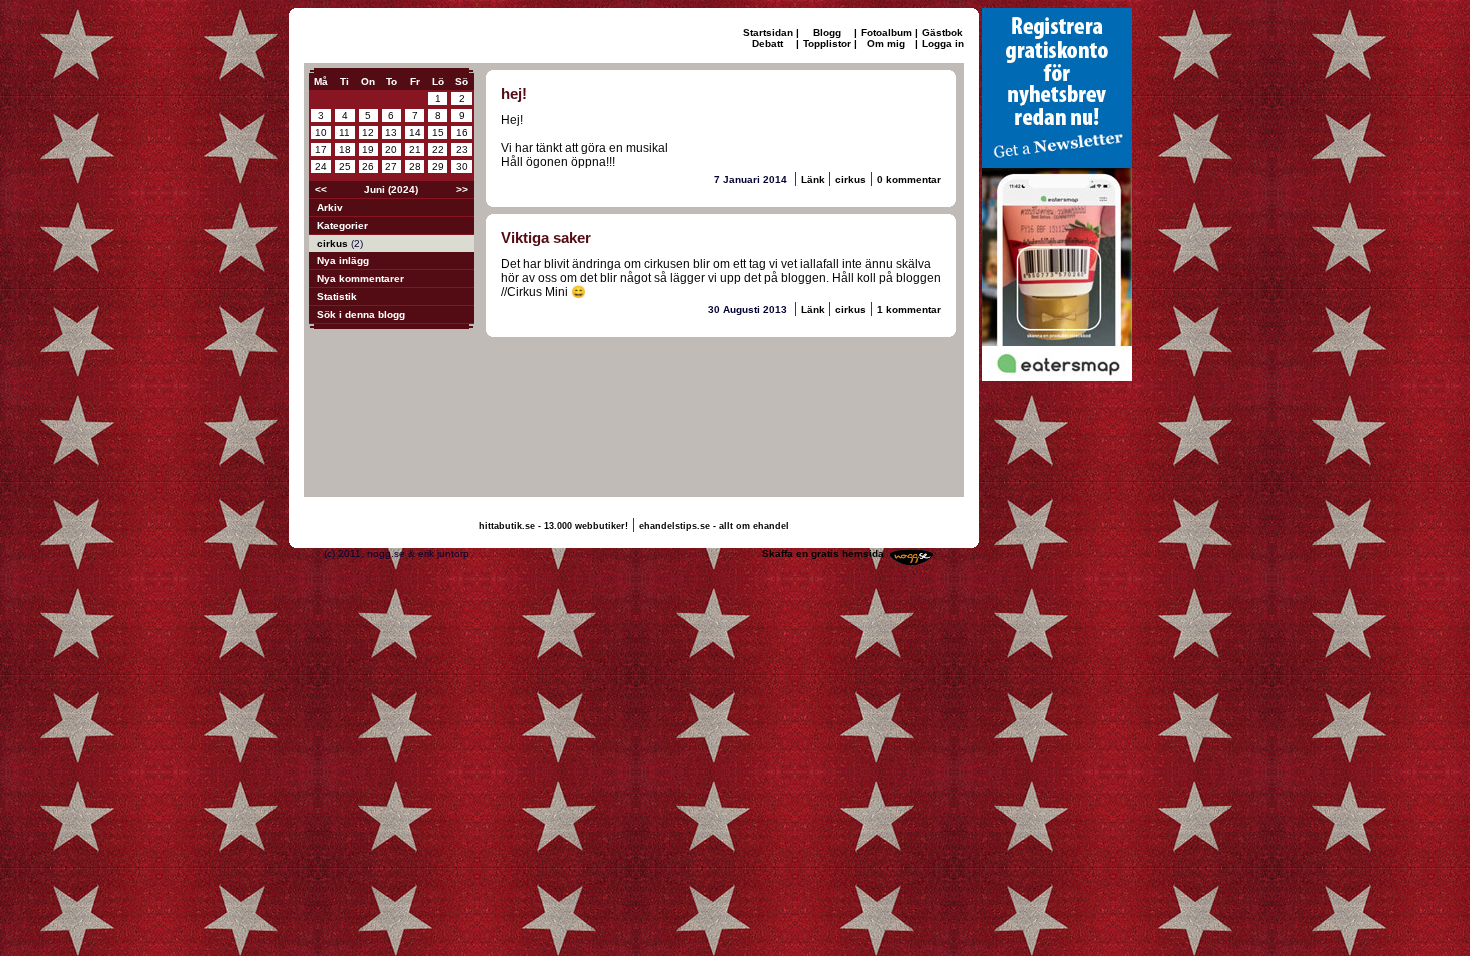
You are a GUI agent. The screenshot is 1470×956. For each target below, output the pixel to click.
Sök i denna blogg (361, 314)
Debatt (767, 43)
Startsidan (768, 32)
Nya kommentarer (360, 278)
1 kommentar (909, 309)
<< (321, 189)
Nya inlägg (343, 260)
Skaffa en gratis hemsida (823, 553)
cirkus (334, 243)
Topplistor (827, 43)
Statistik (337, 296)
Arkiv (330, 207)
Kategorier (342, 225)
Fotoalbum (886, 32)
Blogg (827, 32)
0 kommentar (909, 179)
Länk (814, 179)
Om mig (886, 43)
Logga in (943, 43)
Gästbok (942, 32)
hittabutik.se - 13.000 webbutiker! (553, 526)
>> (462, 189)
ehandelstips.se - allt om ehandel (714, 526)
